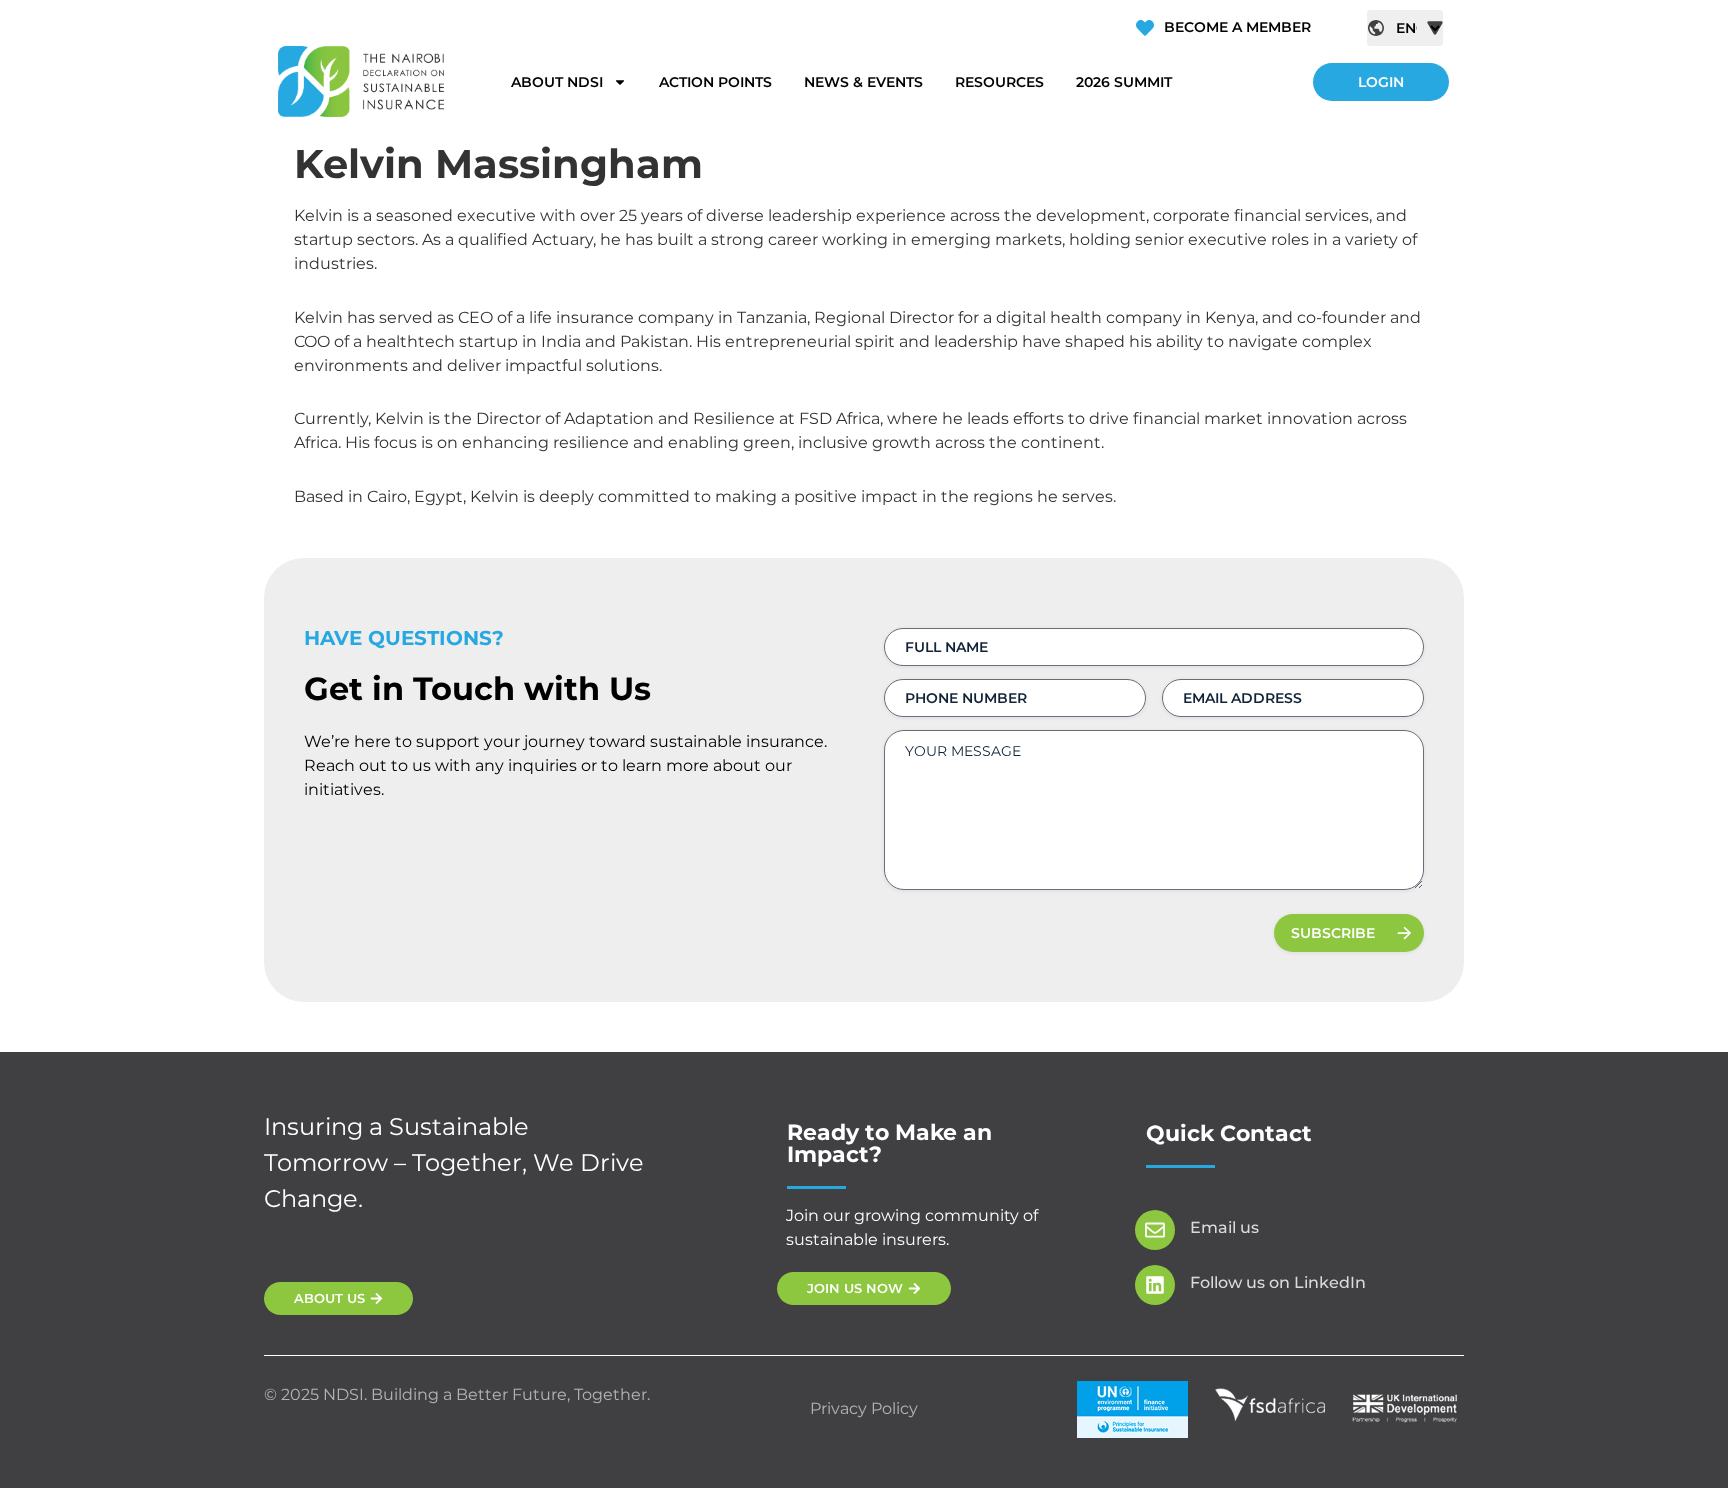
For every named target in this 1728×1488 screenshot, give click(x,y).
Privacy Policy (864, 1408)
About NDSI (557, 82)
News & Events (863, 82)
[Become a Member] (1145, 28)
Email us (1224, 1227)
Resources (999, 82)
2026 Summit (1124, 82)
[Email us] (1155, 1230)
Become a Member (1237, 27)
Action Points (715, 82)
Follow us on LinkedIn (1278, 1282)
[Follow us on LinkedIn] (1155, 1285)
